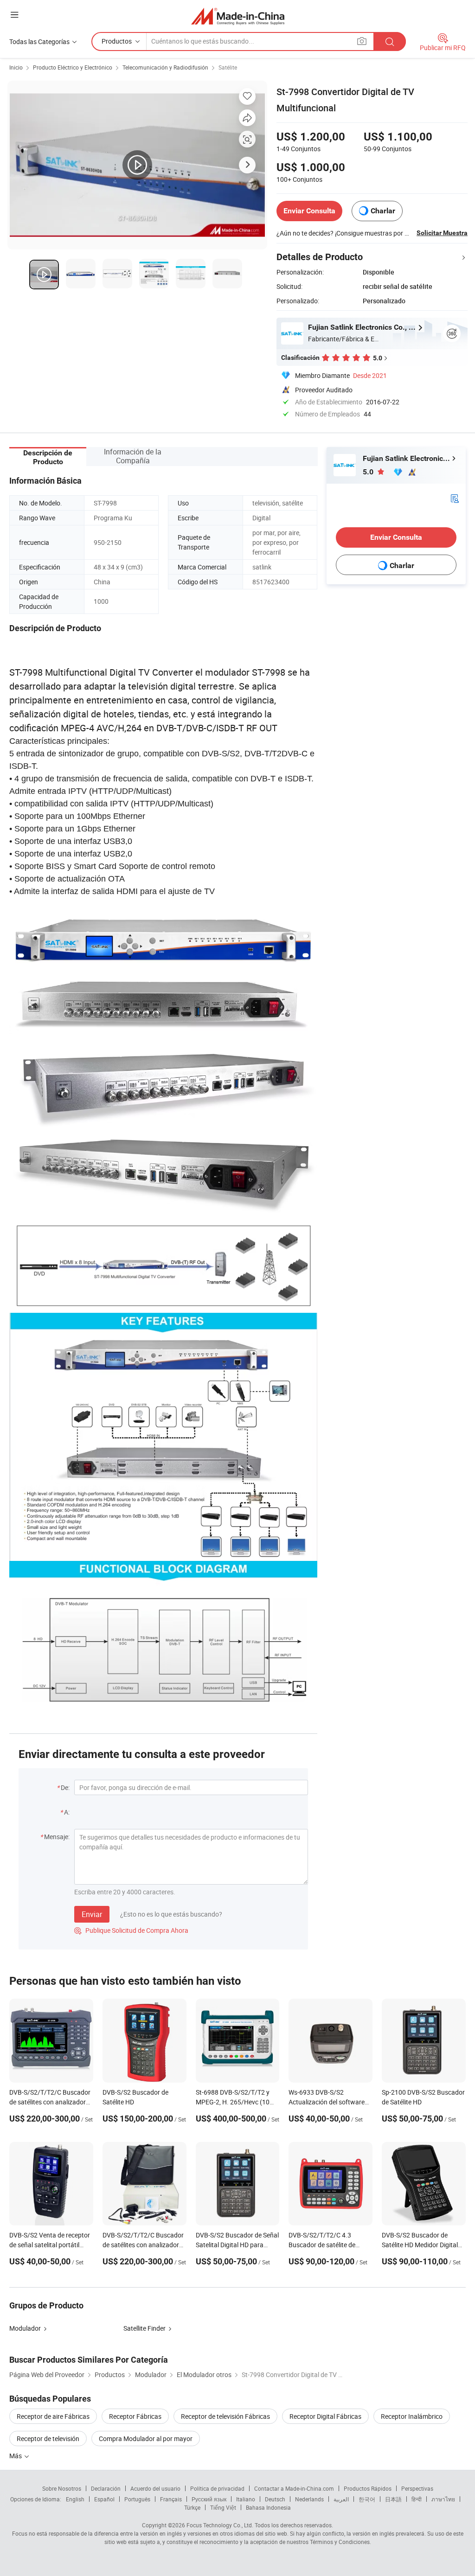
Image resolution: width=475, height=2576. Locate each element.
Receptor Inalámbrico (412, 2416)
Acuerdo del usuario (155, 2488)
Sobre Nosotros (62, 2488)
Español (104, 2499)
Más (16, 2456)
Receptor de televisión (48, 2439)
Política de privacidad (217, 2488)
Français (171, 2499)
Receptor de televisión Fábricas (225, 2416)
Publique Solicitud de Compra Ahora (131, 1930)
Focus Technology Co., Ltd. (220, 2525)
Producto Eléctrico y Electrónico (73, 67)
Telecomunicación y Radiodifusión (165, 67)
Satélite (228, 67)
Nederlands (309, 2499)
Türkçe (192, 2507)
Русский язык (209, 2499)
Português (137, 2499)
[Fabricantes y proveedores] (238, 16)
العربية (341, 2499)
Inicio (16, 67)
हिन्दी (417, 2499)
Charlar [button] (383, 211)
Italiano (246, 2499)
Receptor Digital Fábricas (325, 2416)
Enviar (92, 1914)
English (75, 2499)
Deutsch (275, 2499)
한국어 (367, 2499)
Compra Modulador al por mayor (146, 2439)
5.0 (369, 472)
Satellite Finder (144, 2328)
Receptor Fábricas (135, 2416)
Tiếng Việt (223, 2507)
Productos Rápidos (368, 2488)
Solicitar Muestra (442, 233)
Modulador (25, 2328)
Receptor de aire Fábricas (53, 2416)
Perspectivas (417, 2488)
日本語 (393, 2499)
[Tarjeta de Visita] (455, 498)
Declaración (106, 2488)
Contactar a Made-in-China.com (294, 2488)
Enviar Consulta (309, 211)
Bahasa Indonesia (268, 2507)
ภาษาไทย (443, 2499)
